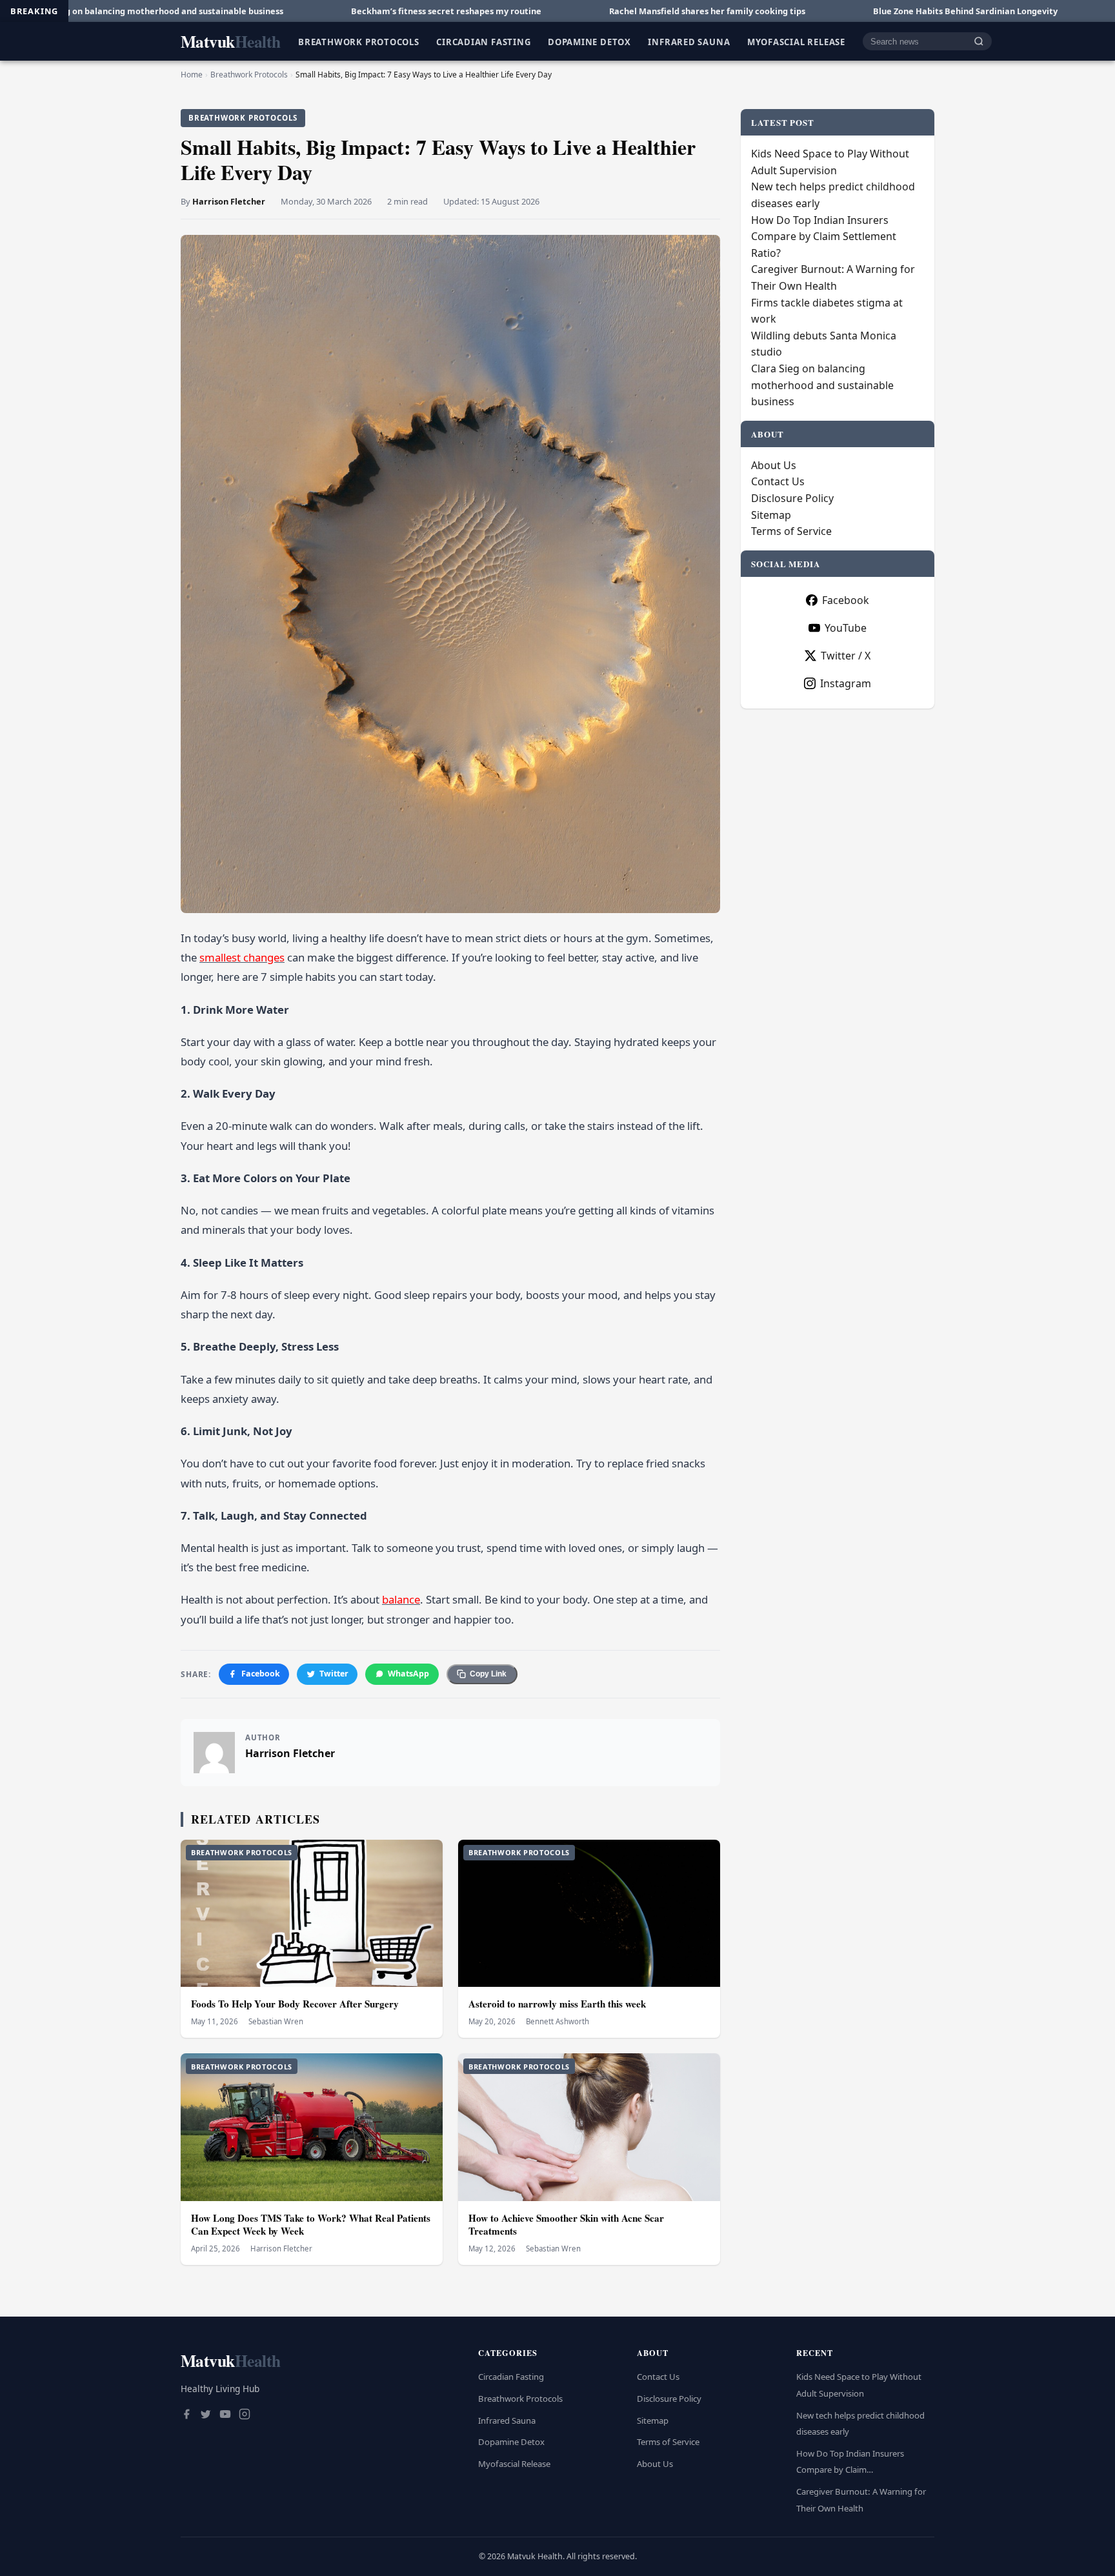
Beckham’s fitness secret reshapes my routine (267, 11)
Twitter (334, 1674)
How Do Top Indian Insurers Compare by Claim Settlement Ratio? (824, 236)
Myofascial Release (796, 41)
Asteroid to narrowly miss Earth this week (557, 2004)
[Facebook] (186, 2415)
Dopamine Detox (589, 41)
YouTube (846, 628)
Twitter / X (846, 656)
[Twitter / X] (206, 2415)
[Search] (979, 42)
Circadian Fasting (483, 41)
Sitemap (771, 515)
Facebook (261, 1674)
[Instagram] (245, 2415)
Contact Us (778, 481)
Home (192, 75)
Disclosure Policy (792, 498)
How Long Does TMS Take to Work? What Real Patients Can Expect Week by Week (311, 2225)
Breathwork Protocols (359, 41)
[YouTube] (225, 2415)
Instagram (846, 683)
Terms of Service (791, 531)
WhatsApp (408, 1674)
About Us (774, 465)
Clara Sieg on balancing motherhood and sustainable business (822, 385)
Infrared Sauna (689, 41)
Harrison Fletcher (229, 201)
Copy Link (488, 1674)
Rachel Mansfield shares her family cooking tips (528, 11)
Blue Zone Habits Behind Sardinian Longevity (787, 11)
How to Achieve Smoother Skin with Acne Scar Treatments (566, 2225)
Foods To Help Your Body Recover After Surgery (295, 2004)
